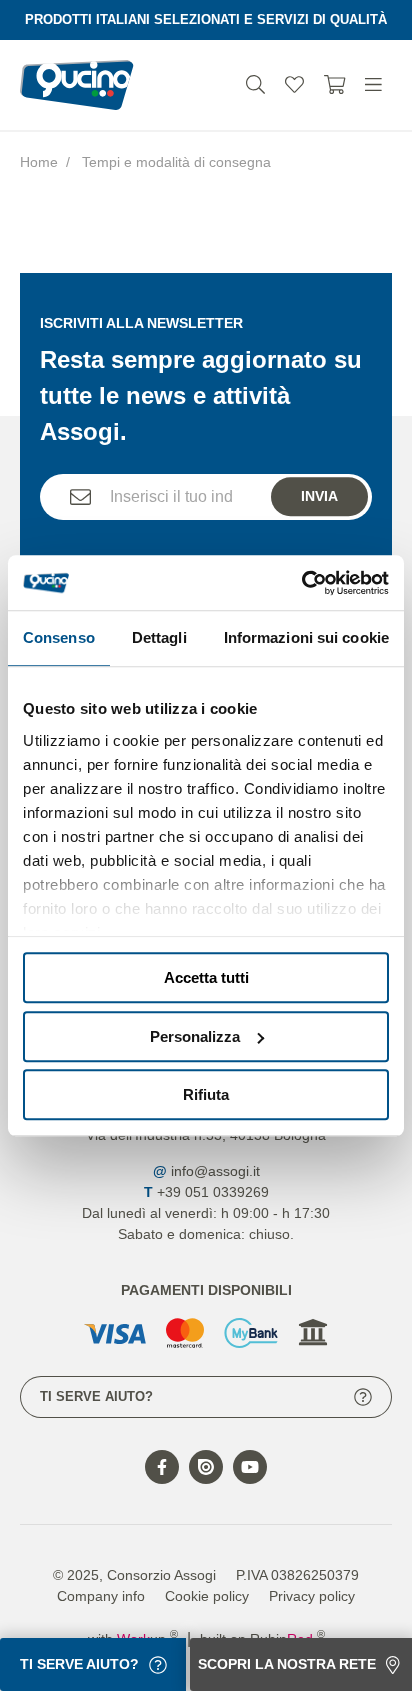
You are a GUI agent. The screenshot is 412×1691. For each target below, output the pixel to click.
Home (39, 162)
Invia (319, 496)
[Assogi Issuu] (206, 1467)
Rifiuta (206, 1094)
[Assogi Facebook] (162, 1467)
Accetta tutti (206, 977)
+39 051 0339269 (213, 1192)
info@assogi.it (215, 1171)
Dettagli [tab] (159, 637)
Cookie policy (207, 1596)
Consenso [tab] (59, 637)
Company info (101, 1596)
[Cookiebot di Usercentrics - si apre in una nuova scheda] (301, 583)
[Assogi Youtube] (250, 1467)
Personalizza (195, 1036)
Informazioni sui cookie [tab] (306, 637)
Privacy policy (312, 1596)
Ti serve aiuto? (96, 1396)
